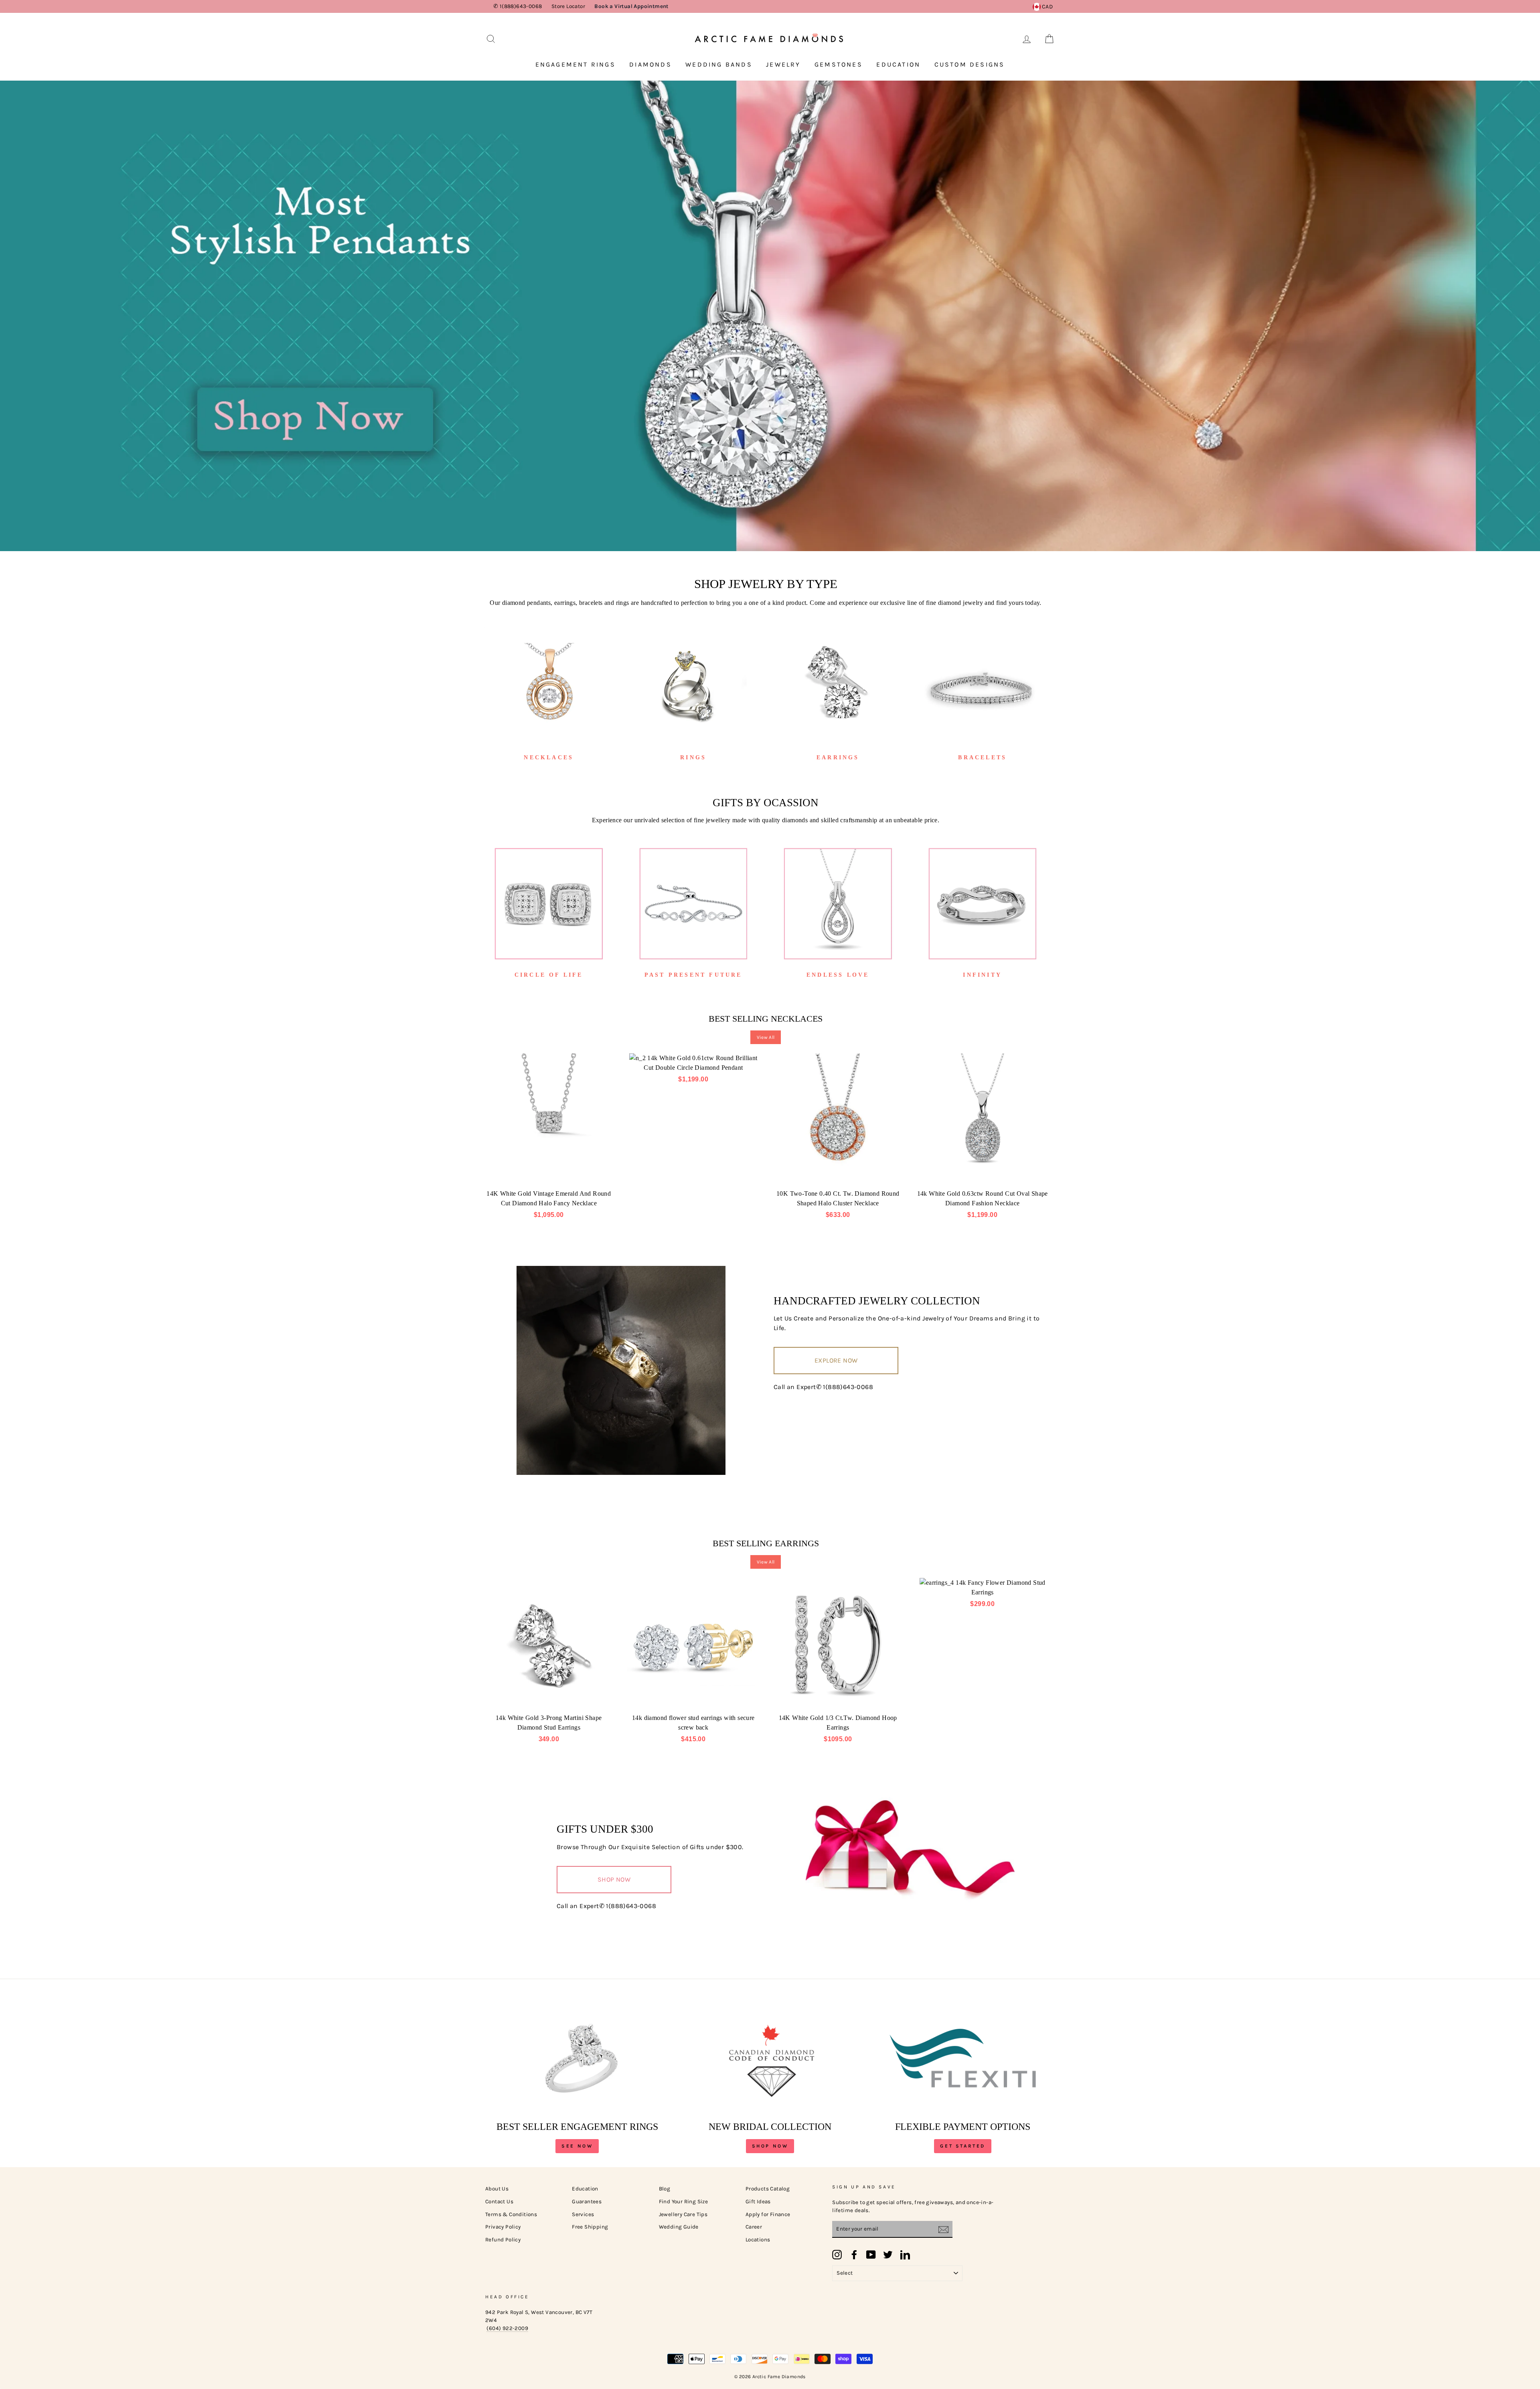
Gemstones (839, 64)
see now (577, 2146)
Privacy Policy (503, 2227)
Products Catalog (768, 2189)
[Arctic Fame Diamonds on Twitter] (888, 2255)
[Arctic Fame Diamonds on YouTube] (871, 2255)
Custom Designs (970, 64)
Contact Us (499, 2201)
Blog (665, 2189)
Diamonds (650, 64)
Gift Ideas (758, 2201)
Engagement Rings (575, 64)
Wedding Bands (719, 64)
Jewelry (783, 64)
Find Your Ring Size (684, 2201)
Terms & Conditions (511, 2214)
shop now (770, 2146)
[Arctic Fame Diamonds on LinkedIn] (905, 2255)
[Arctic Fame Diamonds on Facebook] (854, 2255)
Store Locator (568, 6)
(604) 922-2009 (507, 2328)
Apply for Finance (768, 2214)
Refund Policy (503, 2240)
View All (766, 1037)
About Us (497, 2189)
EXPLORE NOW (836, 1360)
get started (963, 2146)
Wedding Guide (679, 2227)
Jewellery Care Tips (683, 2214)
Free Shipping (590, 2227)
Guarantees (587, 2201)
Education (898, 64)
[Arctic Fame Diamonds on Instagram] (837, 2255)
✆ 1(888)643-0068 (518, 6)
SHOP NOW (614, 1879)
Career (754, 2227)
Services (583, 2214)
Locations (758, 2240)
